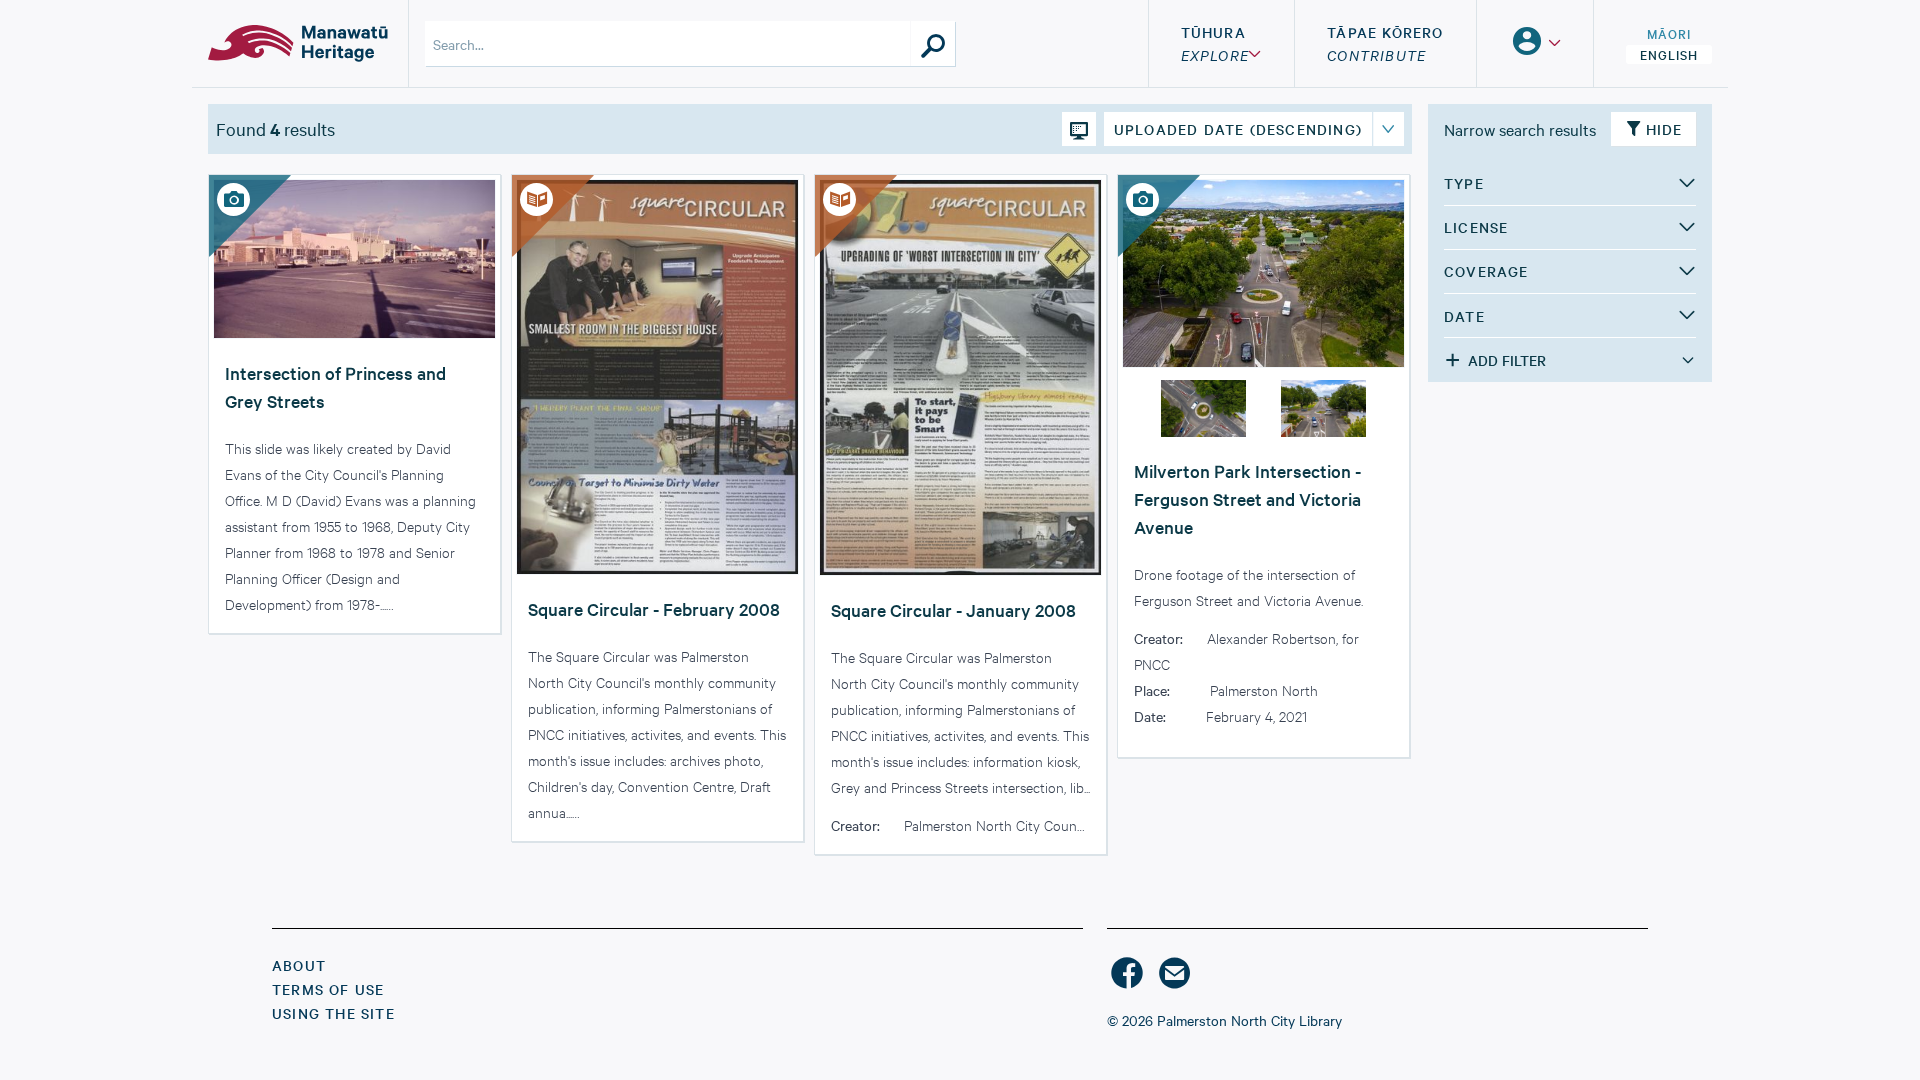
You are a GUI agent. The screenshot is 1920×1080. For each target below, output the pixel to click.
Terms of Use (328, 989)
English (1669, 54)
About (299, 965)
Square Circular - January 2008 (953, 609)
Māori (1669, 33)
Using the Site (333, 1013)
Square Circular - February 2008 (654, 608)
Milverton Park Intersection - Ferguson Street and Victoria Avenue (1247, 498)
